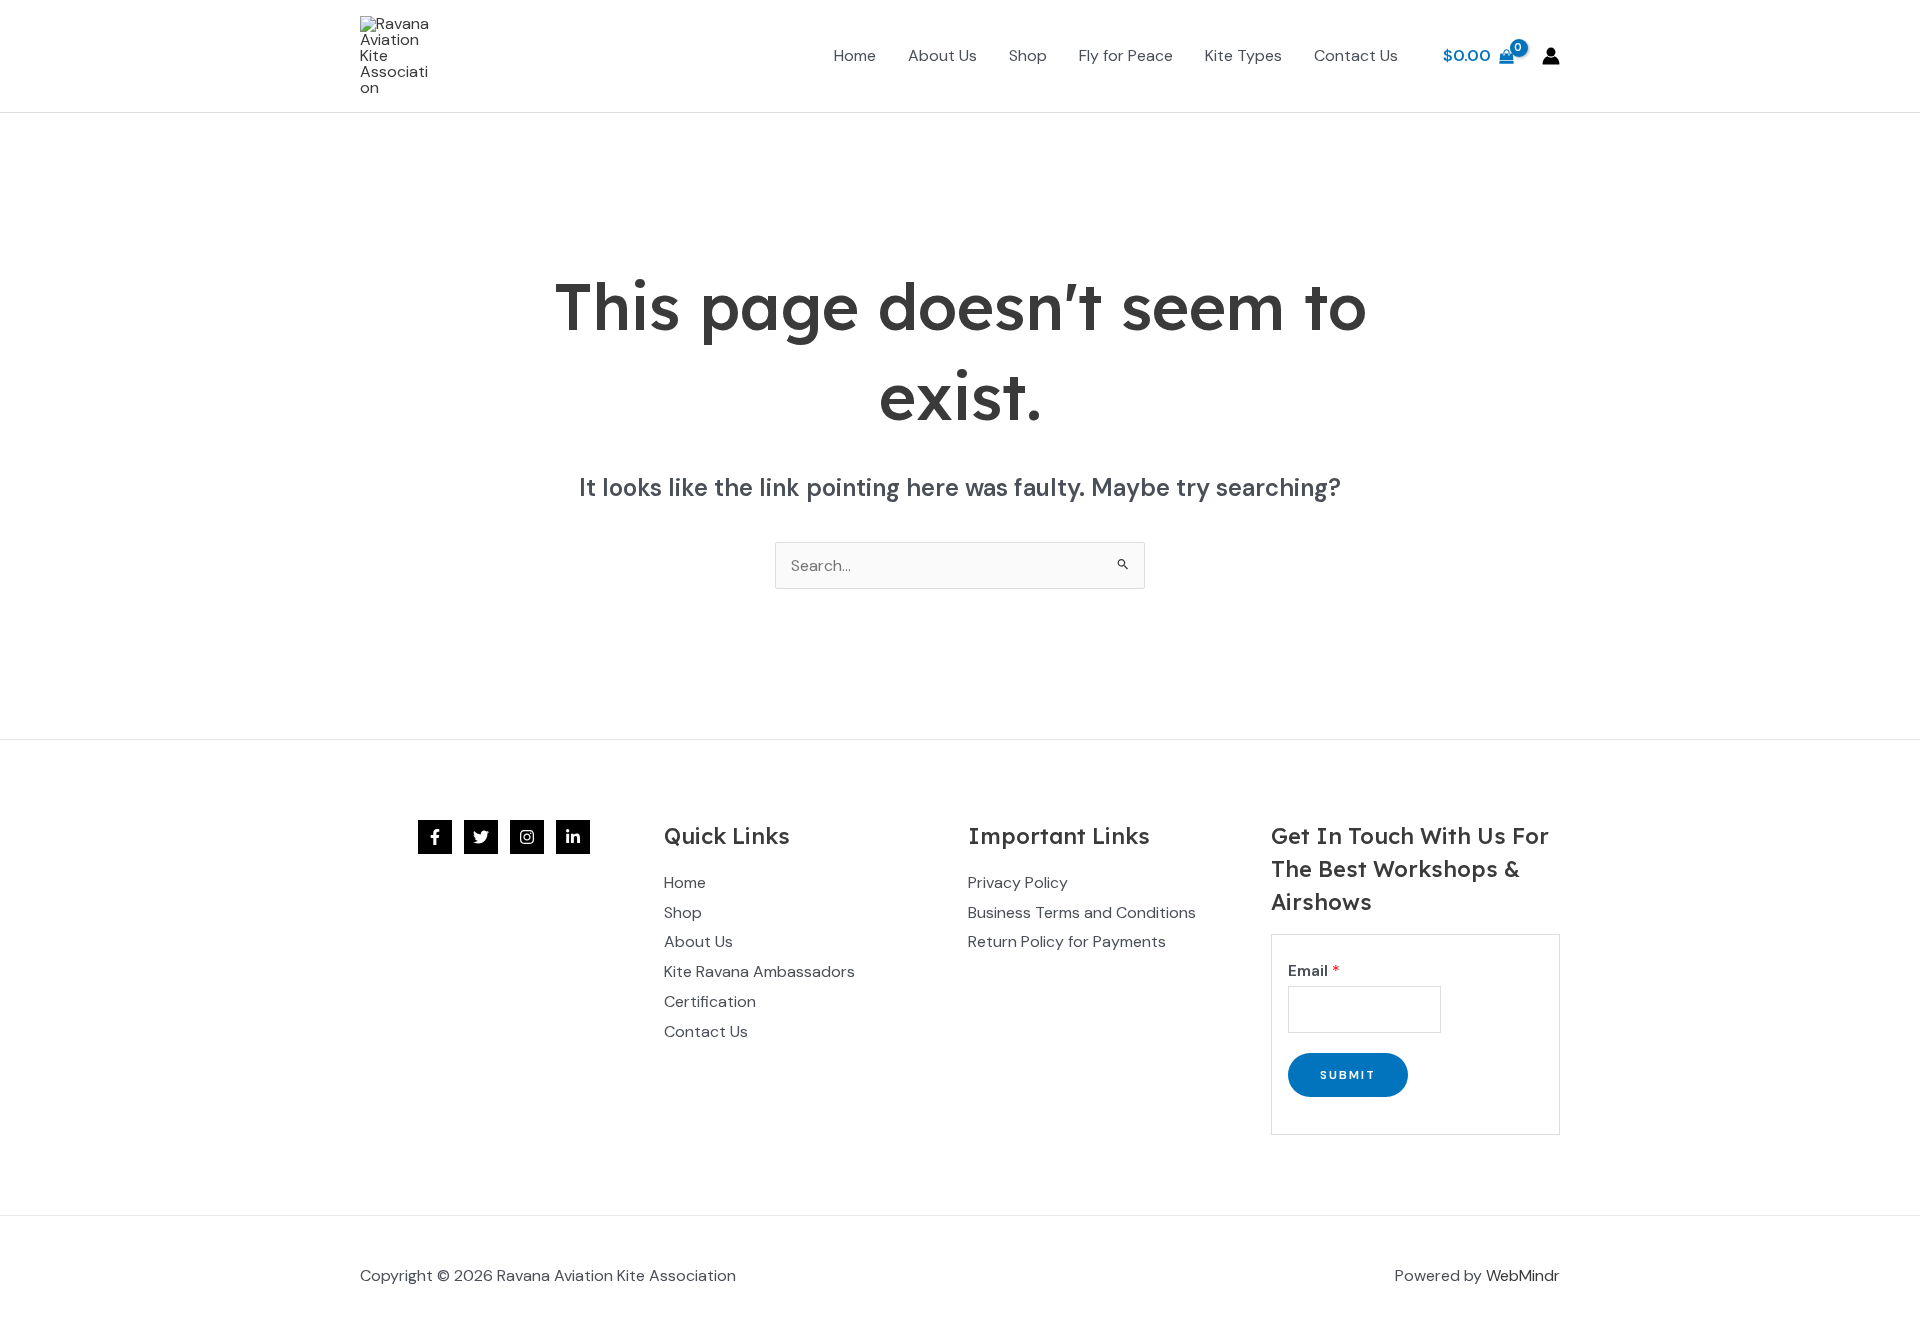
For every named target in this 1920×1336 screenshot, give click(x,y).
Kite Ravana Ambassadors (759, 971)
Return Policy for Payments (1067, 941)
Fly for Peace (1126, 55)
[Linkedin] (573, 837)
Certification (710, 1001)
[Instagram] (527, 837)
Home (855, 55)
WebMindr (1523, 1275)
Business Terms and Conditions (1082, 912)
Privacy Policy (1018, 882)
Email (1314, 970)
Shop (1028, 55)
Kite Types (1243, 55)
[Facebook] (435, 837)
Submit (1348, 1075)
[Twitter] (481, 837)
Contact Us (1356, 55)
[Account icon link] (1551, 56)
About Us (942, 55)
